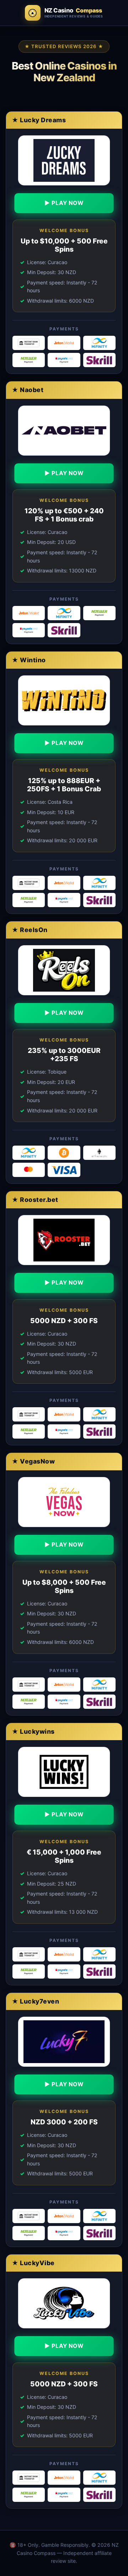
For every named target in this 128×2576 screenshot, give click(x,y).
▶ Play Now (64, 203)
